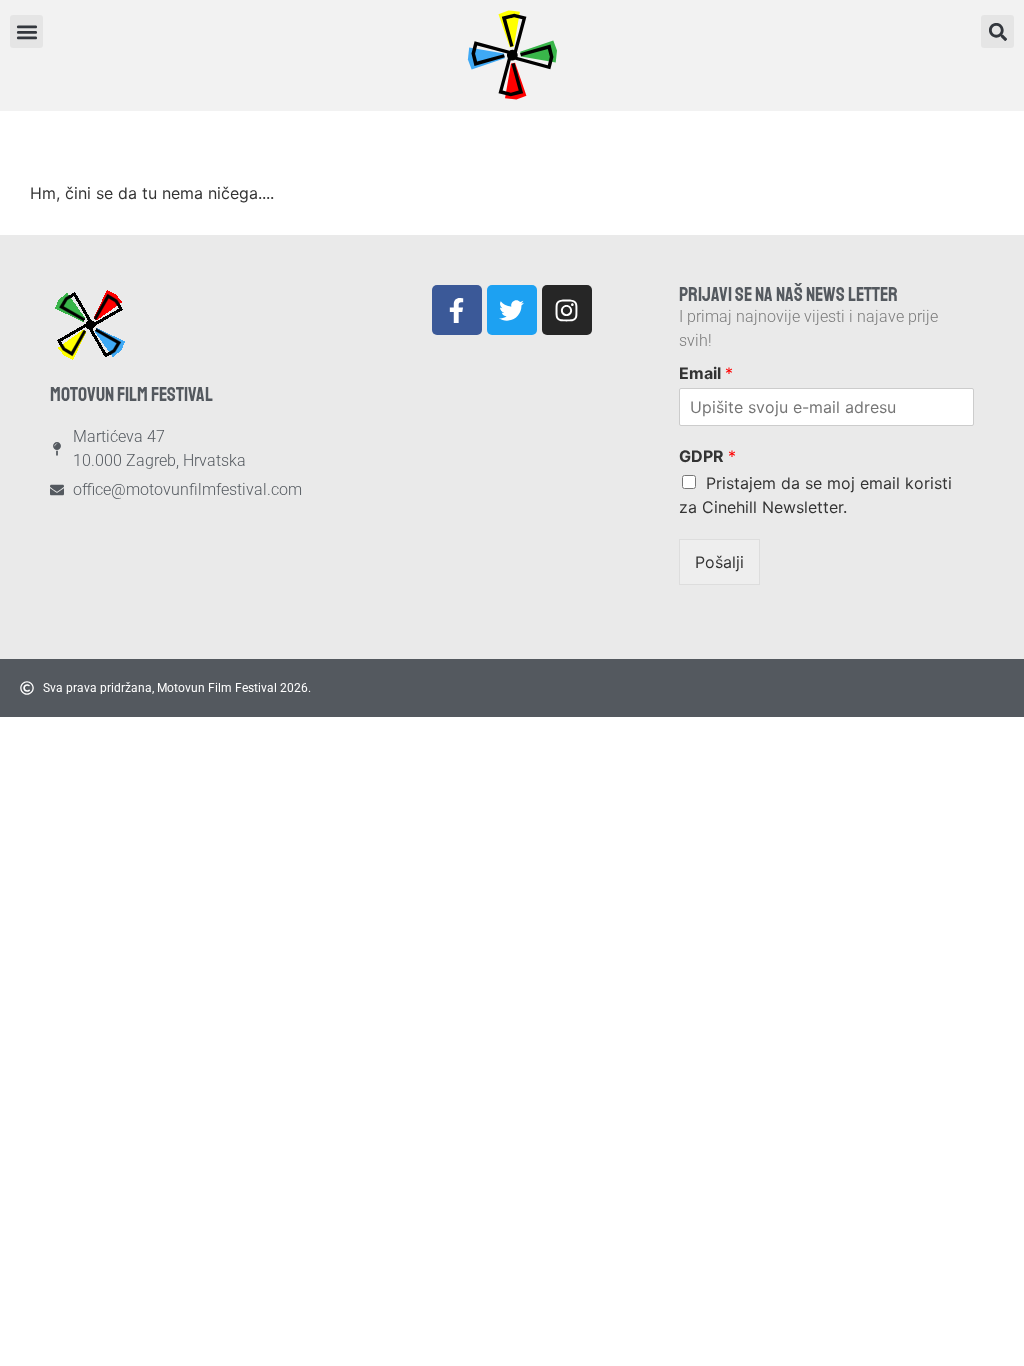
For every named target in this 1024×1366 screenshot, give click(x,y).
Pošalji (719, 562)
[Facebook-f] (457, 310)
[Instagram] (567, 310)
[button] (997, 31)
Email (706, 373)
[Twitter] (512, 310)
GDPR (707, 456)
